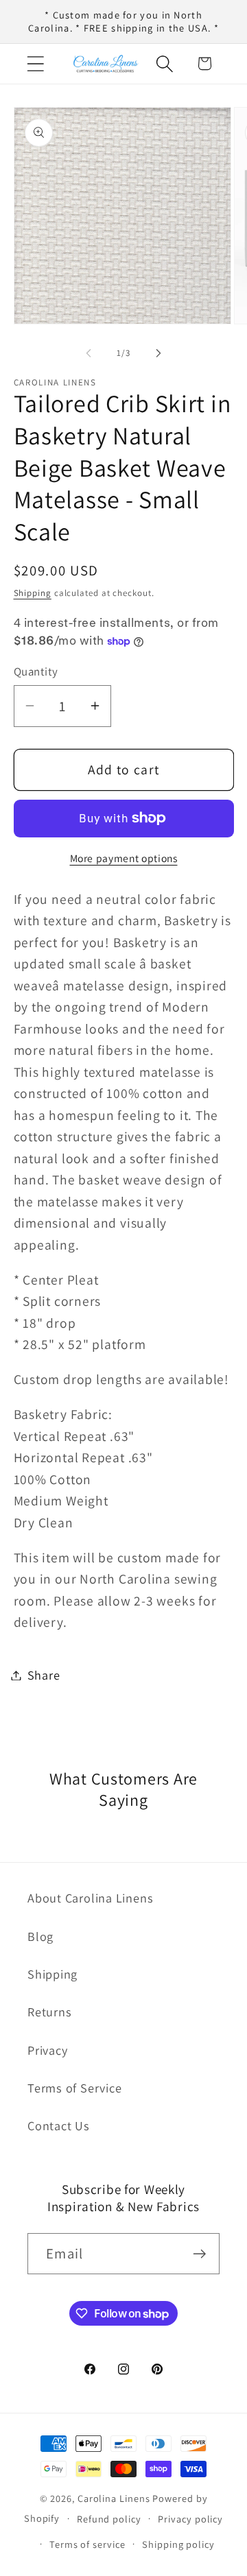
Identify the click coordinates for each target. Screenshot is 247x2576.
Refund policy (109, 2519)
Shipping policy (178, 2544)
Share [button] (44, 1675)
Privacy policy (190, 2519)
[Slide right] (158, 353)
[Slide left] (89, 353)
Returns (49, 2012)
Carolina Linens (114, 2498)
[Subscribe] (199, 2254)
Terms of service (87, 2544)
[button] (35, 63)
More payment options (124, 858)
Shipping (33, 593)
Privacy (47, 2050)
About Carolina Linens (90, 1898)
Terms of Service (74, 2088)
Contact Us (59, 2125)
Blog (40, 1936)
